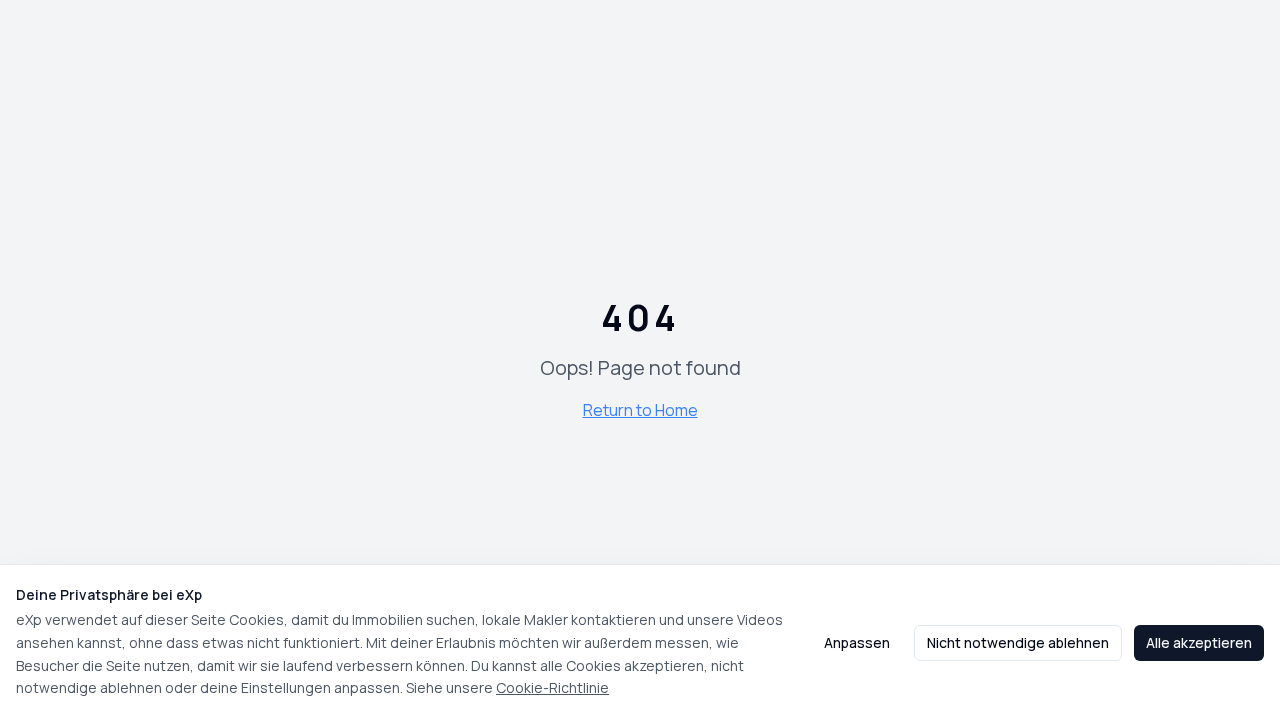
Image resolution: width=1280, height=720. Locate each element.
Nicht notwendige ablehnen (1018, 642)
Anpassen (857, 642)
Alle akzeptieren (1199, 642)
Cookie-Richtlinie (552, 687)
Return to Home (640, 410)
